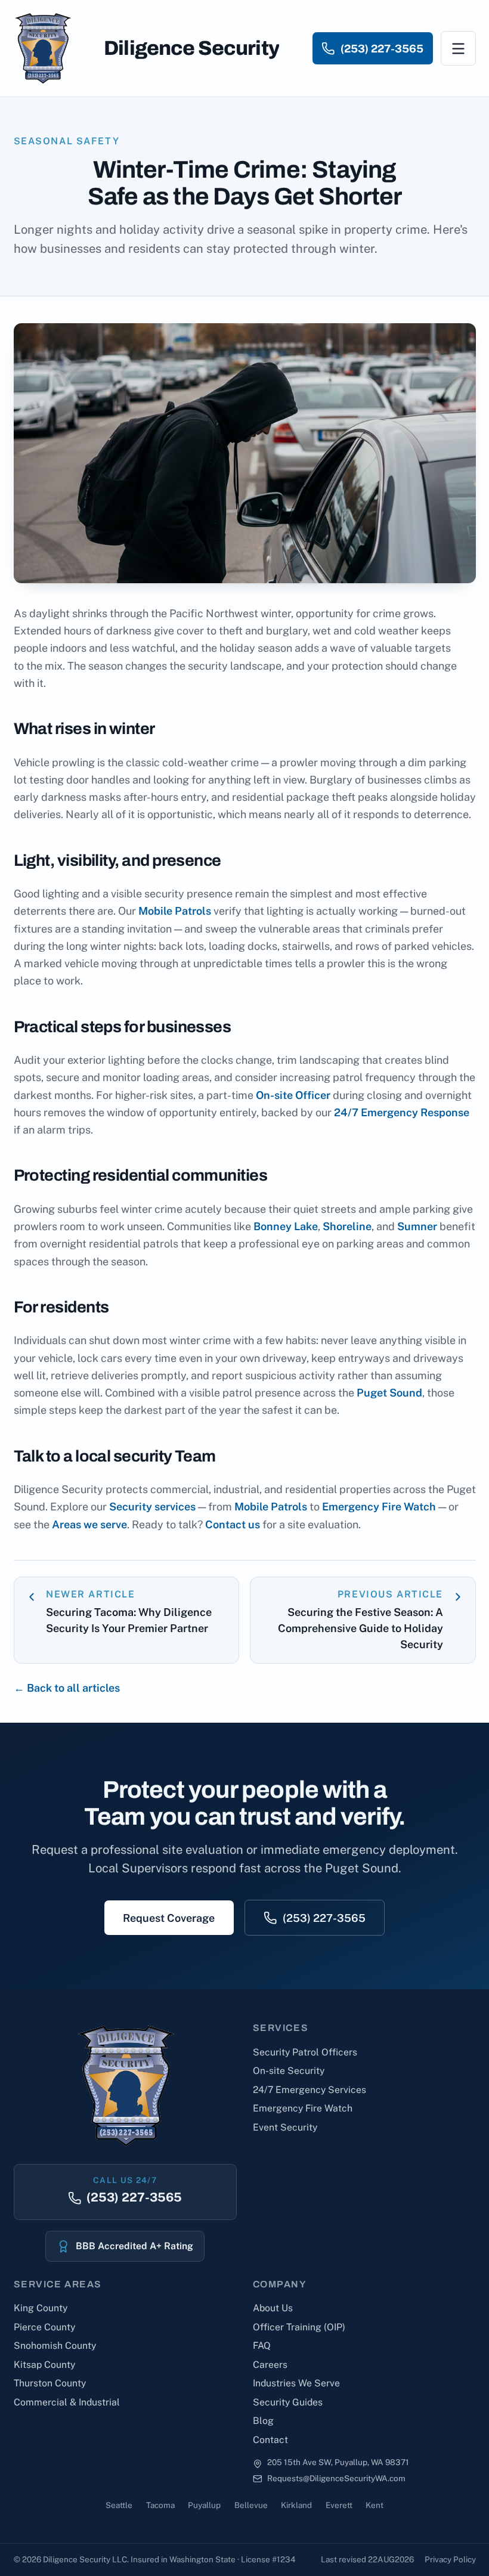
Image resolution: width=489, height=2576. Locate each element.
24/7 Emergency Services (310, 2090)
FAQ (262, 2346)
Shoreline (347, 1226)
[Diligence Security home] (42, 48)
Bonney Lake (286, 1226)
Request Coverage (169, 1918)
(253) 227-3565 (324, 1918)
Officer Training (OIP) (299, 2327)
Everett (339, 2505)
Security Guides (288, 2402)
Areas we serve (89, 1524)
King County (41, 2308)
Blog (263, 2421)
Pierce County (44, 2327)
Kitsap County (44, 2365)
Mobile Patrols (175, 911)
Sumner (417, 1226)
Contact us (233, 1524)
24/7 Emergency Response (402, 1112)
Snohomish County (55, 2346)
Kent (375, 2505)
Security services (152, 1507)
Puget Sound (389, 1393)
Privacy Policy (450, 2559)
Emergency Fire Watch (379, 1507)
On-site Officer (293, 1095)
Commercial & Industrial (67, 2402)
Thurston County (50, 2383)
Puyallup (204, 2505)
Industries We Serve (296, 2383)
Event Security (285, 2127)
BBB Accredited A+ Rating (134, 2246)
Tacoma (160, 2505)
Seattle (119, 2505)
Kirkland (296, 2505)
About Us (273, 2308)
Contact (270, 2440)
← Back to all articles (67, 1688)
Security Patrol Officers (305, 2052)
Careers (270, 2365)
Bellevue (251, 2505)
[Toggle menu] (458, 49)
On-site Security (289, 2071)
